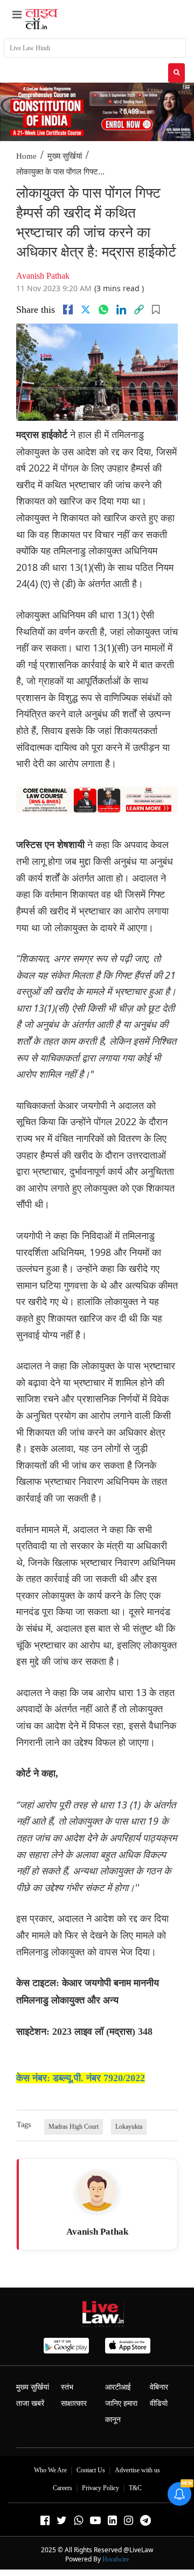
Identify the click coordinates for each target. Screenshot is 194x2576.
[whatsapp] (103, 310)
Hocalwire (116, 2559)
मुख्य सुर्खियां (65, 156)
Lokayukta (129, 2127)
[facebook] (68, 310)
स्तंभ (67, 2387)
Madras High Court (74, 2127)
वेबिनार (159, 2387)
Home (26, 156)
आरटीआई (118, 2387)
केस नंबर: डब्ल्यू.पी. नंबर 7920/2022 (81, 2078)
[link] (139, 310)
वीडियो (159, 2403)
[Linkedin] (121, 310)
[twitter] (86, 310)
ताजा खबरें (30, 2403)
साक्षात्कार (74, 2403)
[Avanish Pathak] (97, 2191)
